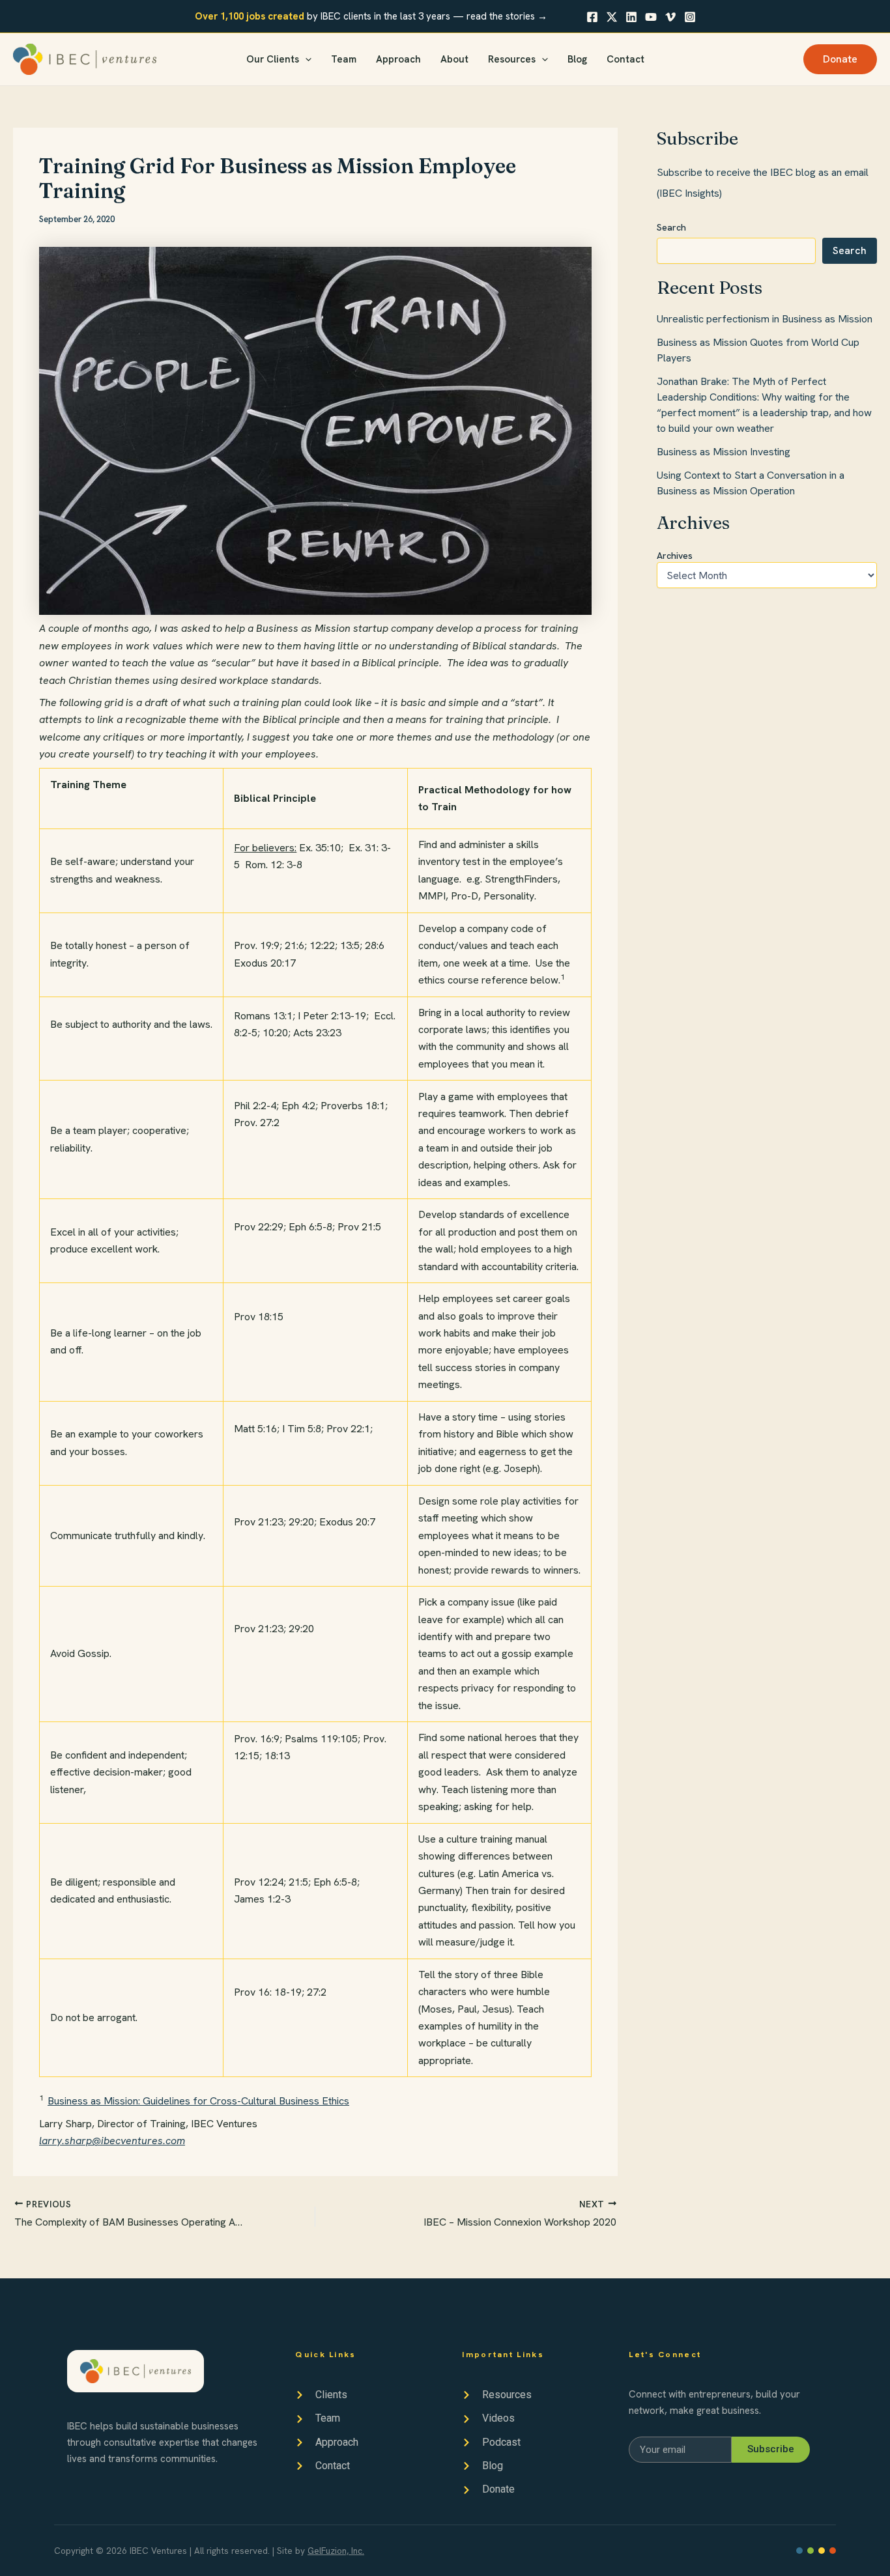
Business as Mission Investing (724, 452)
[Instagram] (690, 17)
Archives (675, 556)
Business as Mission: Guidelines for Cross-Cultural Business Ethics (198, 2101)
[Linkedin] (631, 17)
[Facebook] (592, 17)
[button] (305, 60)
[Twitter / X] (612, 17)
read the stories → (507, 16)
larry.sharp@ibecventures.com (112, 2141)
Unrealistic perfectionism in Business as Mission (765, 319)
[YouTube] (651, 17)
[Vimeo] (670, 17)
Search (671, 227)
